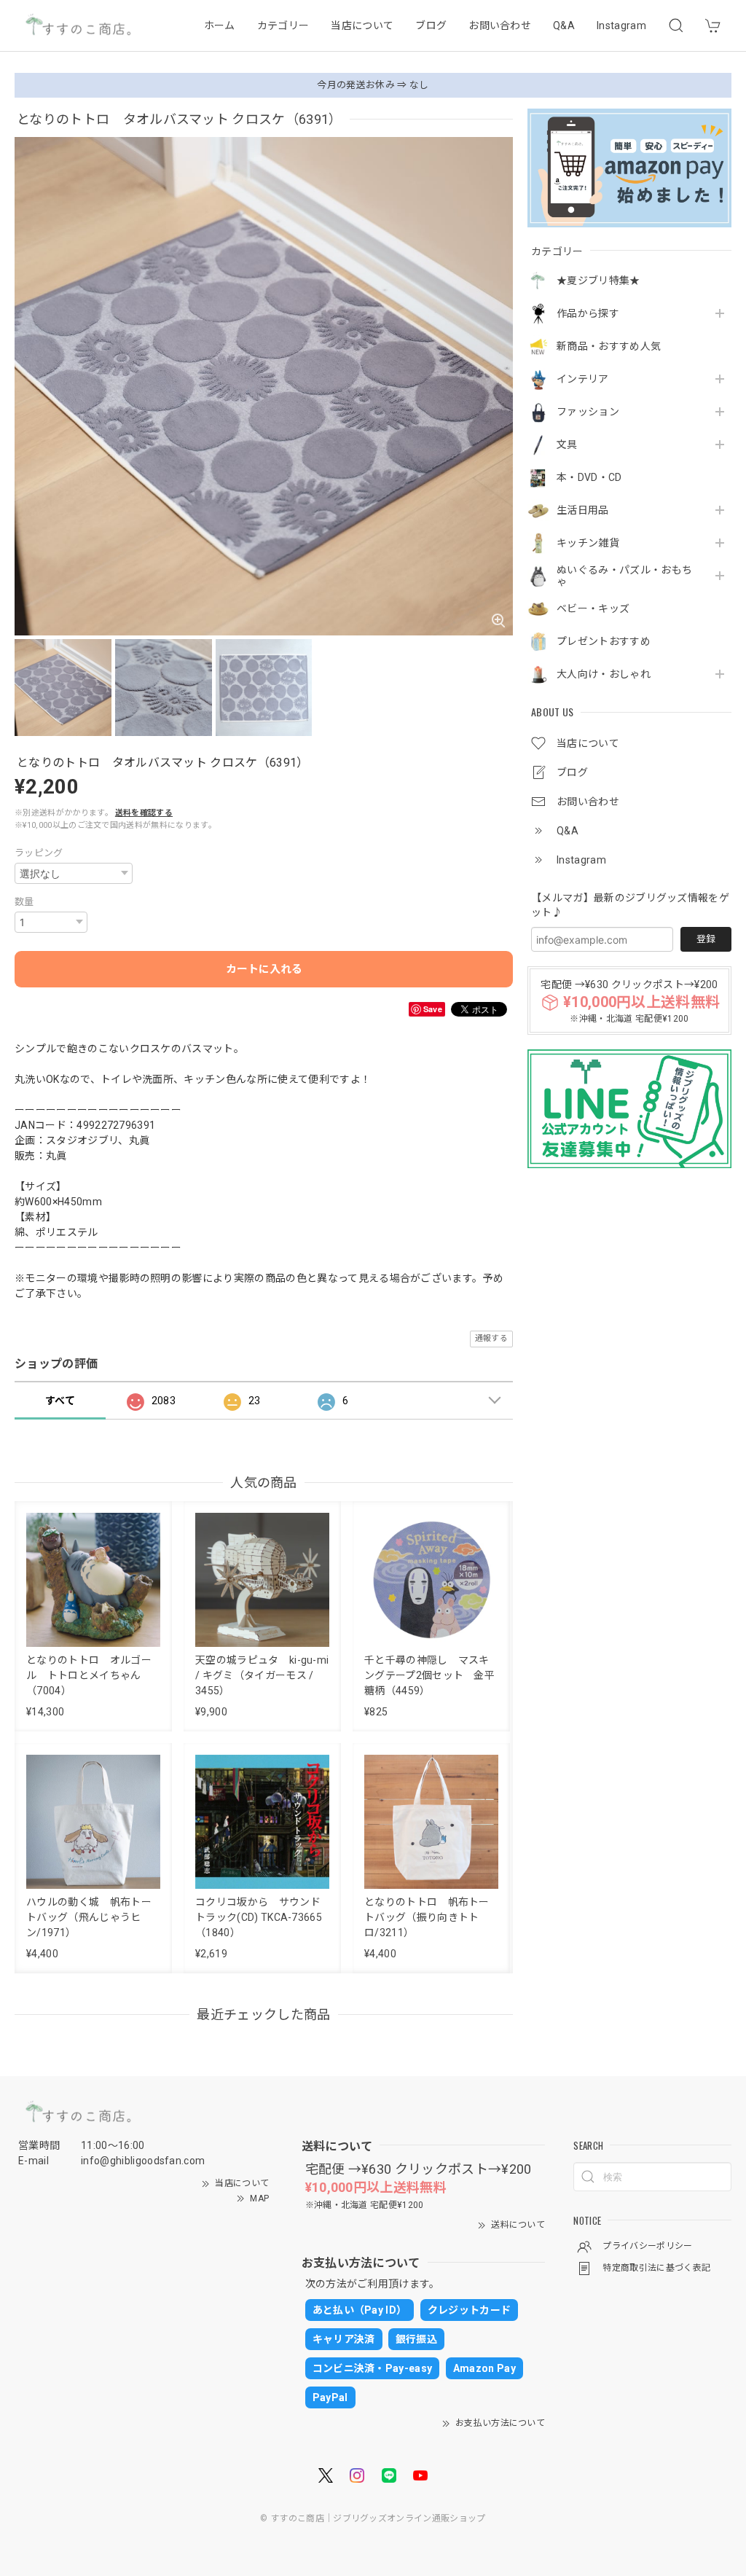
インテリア (583, 379)
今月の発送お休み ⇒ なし (373, 85)
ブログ (431, 26)
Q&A (564, 26)
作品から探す (588, 313)
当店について (362, 26)
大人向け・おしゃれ (604, 674)
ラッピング (39, 853)
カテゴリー (283, 26)
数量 (24, 902)
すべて (60, 1401)
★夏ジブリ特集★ (598, 281)
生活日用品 (583, 510)
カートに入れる (264, 969)
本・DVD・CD (589, 477)
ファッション (588, 412)
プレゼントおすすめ (604, 641)
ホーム (220, 26)
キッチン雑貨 (588, 543)
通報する (491, 1338)
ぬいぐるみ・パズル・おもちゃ (624, 576)
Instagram (621, 26)
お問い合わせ (500, 26)
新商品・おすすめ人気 (609, 346)
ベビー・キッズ (593, 608)
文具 (567, 445)
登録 (706, 939)
